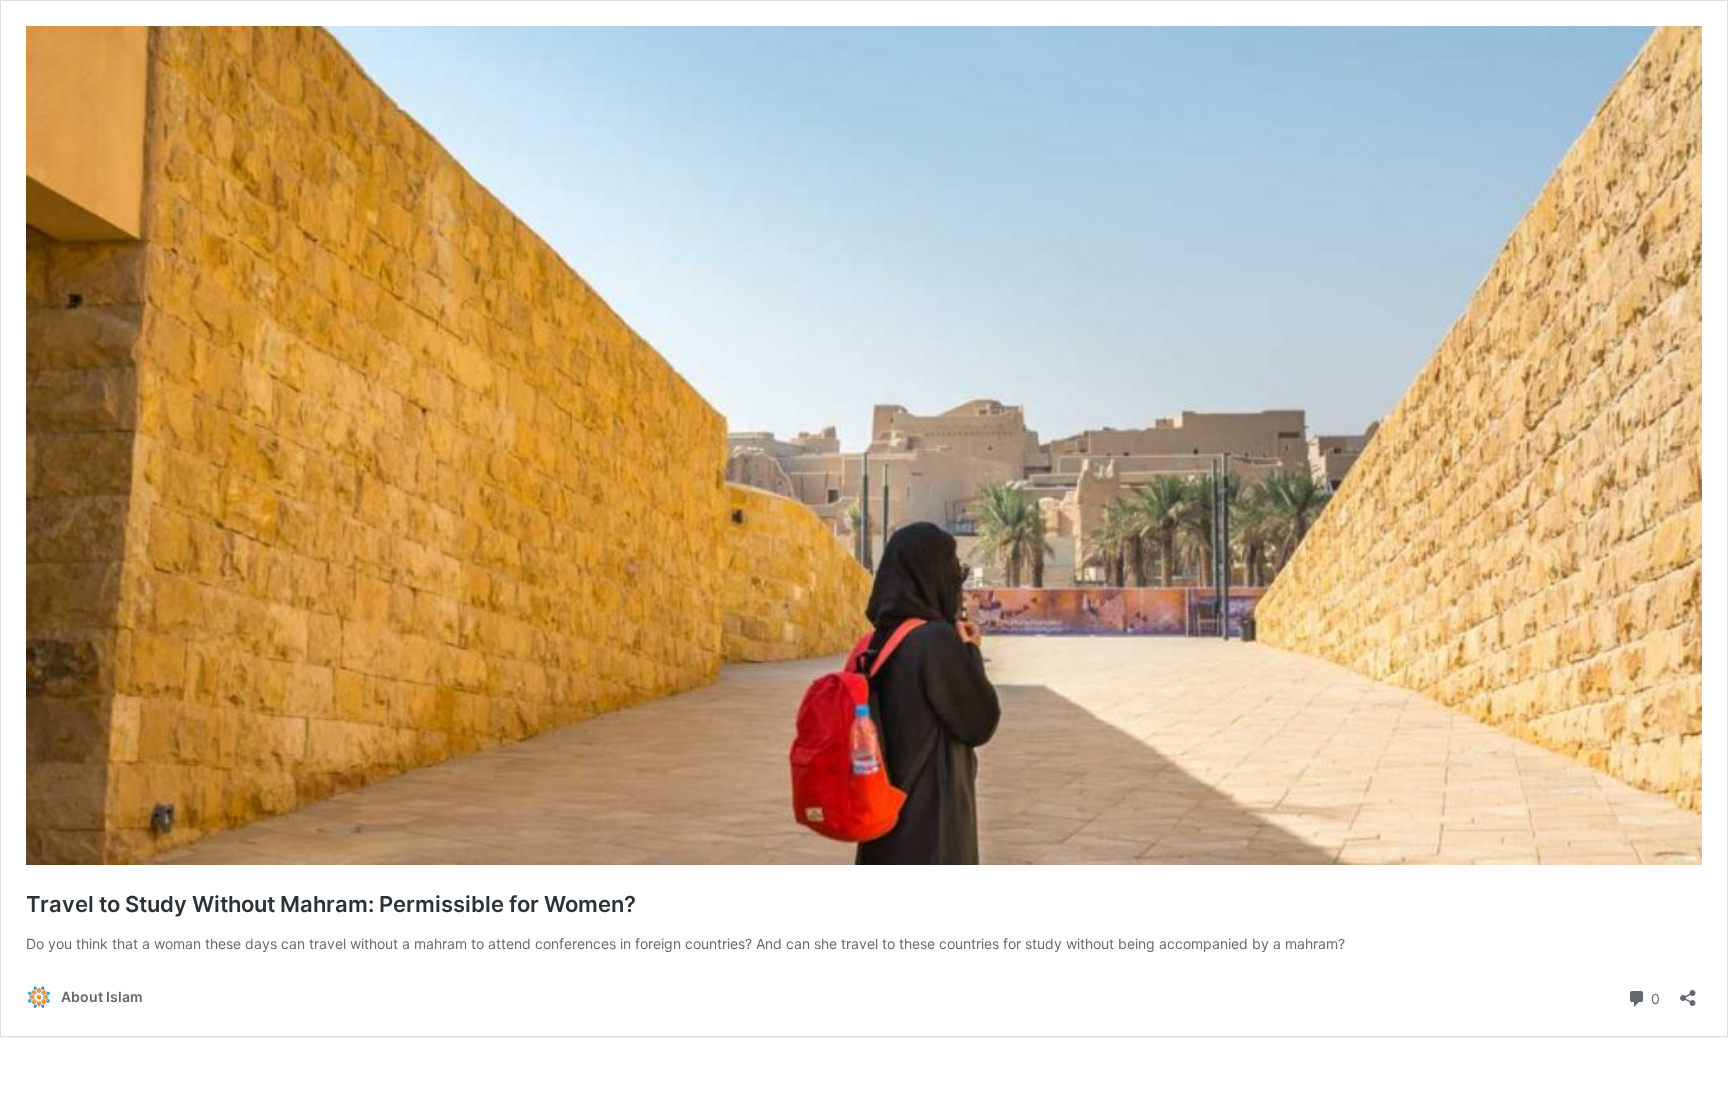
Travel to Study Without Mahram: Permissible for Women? (331, 904)
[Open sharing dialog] (1688, 991)
